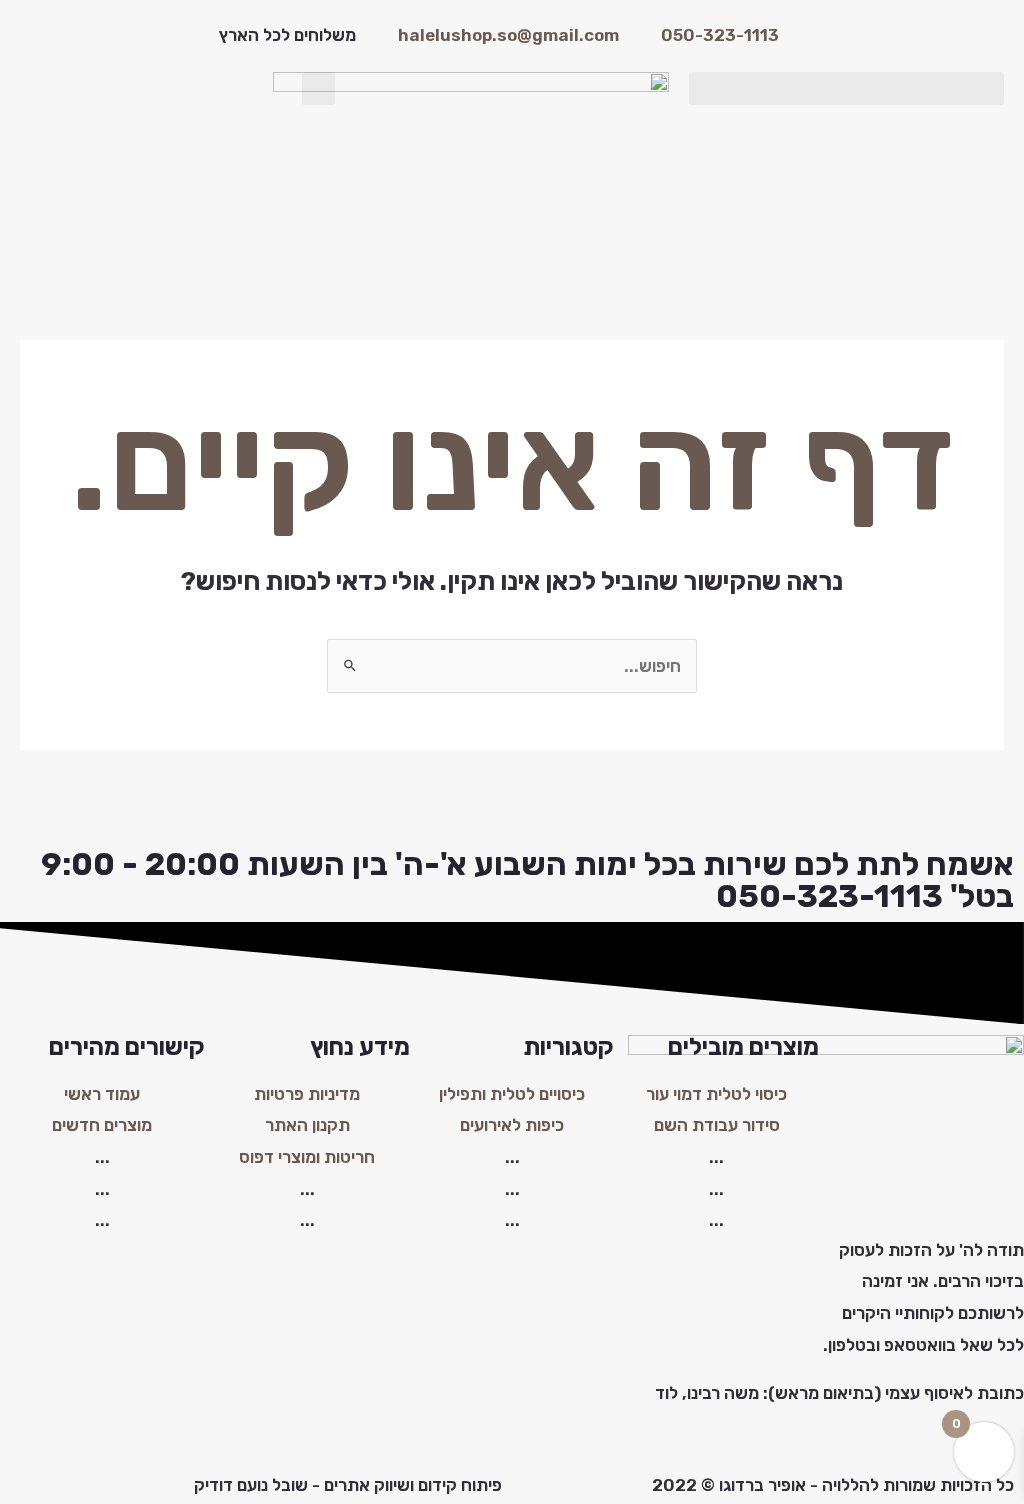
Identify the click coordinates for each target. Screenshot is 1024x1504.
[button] (846, 88)
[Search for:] (512, 666)
